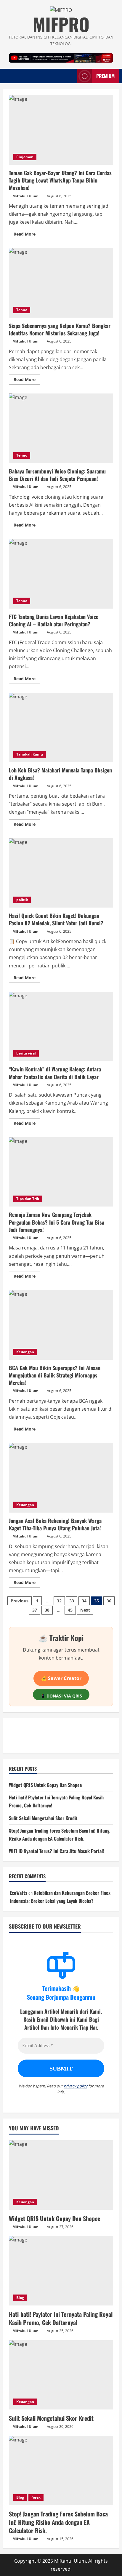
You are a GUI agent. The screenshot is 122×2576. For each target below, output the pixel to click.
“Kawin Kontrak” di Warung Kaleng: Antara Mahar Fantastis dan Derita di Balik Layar (61, 1027)
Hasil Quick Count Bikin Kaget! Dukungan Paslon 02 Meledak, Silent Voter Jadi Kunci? (61, 873)
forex (36, 2497)
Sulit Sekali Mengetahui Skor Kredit (43, 1818)
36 (109, 1601)
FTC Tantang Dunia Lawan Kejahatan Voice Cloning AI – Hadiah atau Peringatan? (61, 574)
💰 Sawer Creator (61, 1678)
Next (85, 1610)
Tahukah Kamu (30, 754)
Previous (20, 1601)
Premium (105, 76)
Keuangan (25, 1352)
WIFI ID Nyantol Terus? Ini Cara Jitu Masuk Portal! (56, 1851)
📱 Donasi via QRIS (61, 1696)
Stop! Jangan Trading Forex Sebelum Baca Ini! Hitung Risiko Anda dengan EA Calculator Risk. (58, 2522)
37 (35, 1610)
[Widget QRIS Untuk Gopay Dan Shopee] (61, 2175)
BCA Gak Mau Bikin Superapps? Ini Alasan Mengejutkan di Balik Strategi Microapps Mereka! (61, 1325)
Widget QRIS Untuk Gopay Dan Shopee (45, 1785)
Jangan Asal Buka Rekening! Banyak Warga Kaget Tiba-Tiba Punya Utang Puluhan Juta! (61, 1478)
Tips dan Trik (28, 1199)
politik (22, 900)
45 (70, 1610)
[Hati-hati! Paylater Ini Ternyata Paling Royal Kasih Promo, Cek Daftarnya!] (61, 2271)
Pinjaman (25, 157)
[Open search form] (70, 76)
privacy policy (76, 2086)
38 (47, 1610)
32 (59, 1601)
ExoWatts (19, 1893)
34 (84, 1601)
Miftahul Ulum (25, 196)
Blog (20, 2298)
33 (72, 1601)
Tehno (22, 310)
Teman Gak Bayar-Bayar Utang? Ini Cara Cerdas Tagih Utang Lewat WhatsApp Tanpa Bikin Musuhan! (61, 130)
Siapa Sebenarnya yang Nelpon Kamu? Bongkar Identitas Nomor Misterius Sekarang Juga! (61, 283)
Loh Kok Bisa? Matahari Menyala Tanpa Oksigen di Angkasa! (61, 728)
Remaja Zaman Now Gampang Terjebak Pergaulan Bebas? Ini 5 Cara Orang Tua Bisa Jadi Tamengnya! (61, 1172)
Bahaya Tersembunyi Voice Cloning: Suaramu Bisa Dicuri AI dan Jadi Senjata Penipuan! (61, 428)
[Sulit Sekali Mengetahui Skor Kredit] (61, 2375)
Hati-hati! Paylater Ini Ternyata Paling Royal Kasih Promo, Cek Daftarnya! (61, 2318)
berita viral (26, 1053)
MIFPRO (61, 24)
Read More (27, 235)
